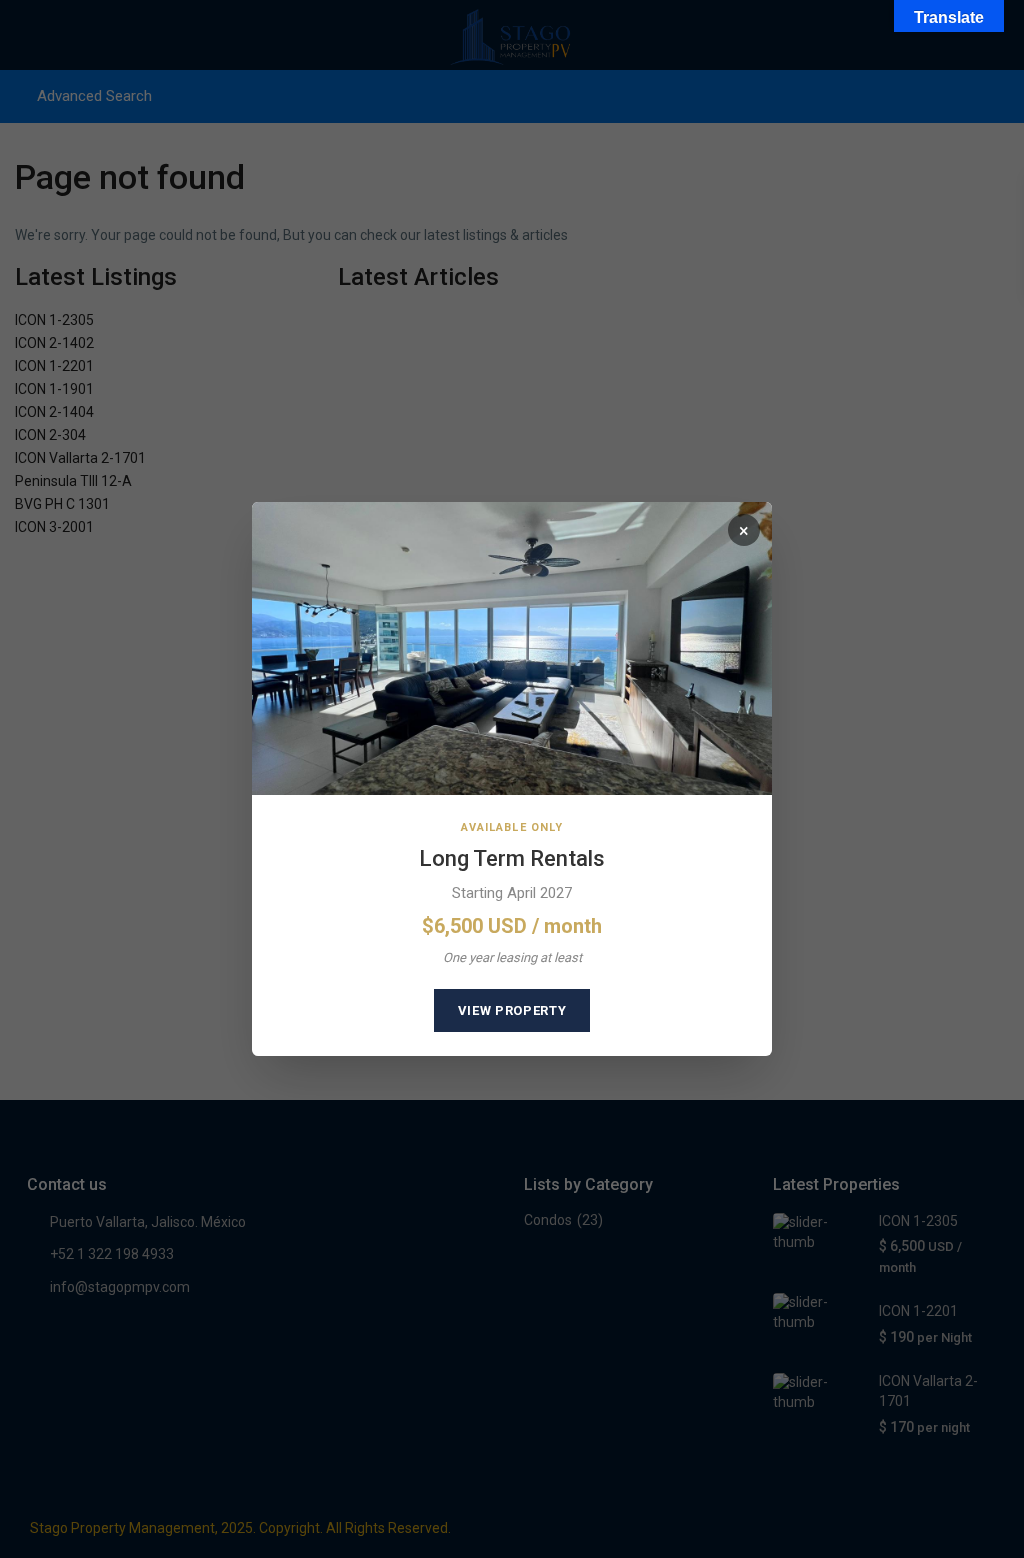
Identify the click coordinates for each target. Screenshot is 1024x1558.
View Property (512, 1010)
